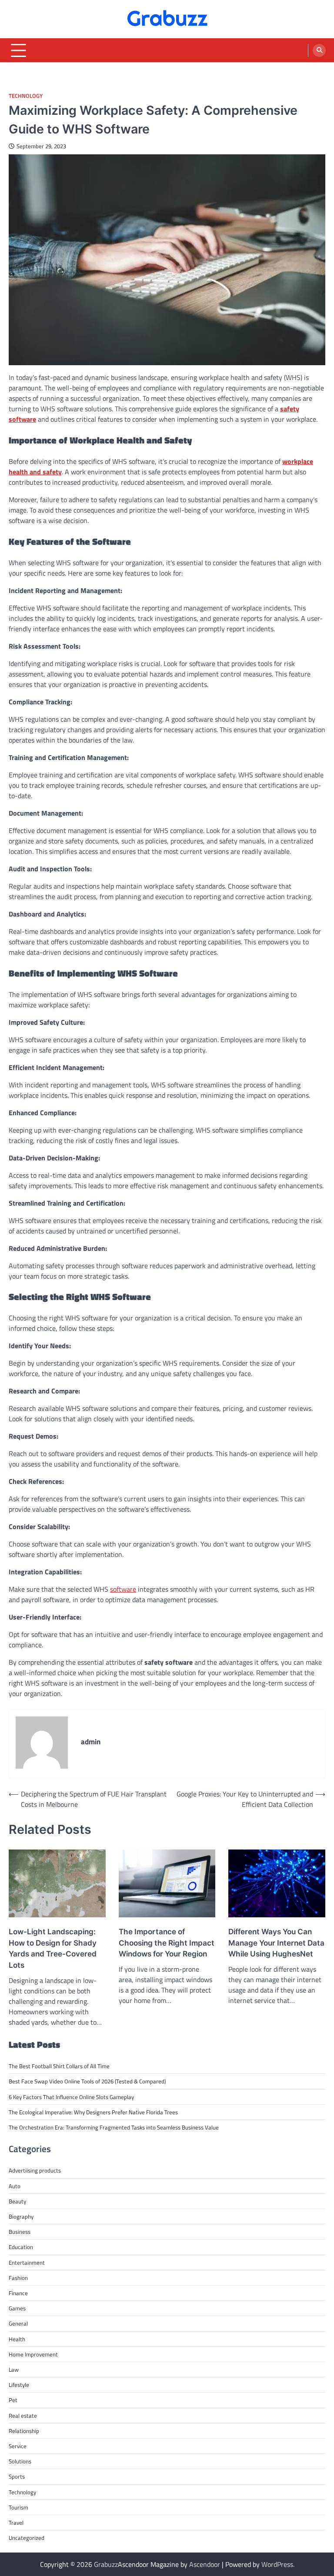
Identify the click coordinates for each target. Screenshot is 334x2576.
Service (18, 2446)
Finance (18, 2293)
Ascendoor (205, 2564)
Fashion (18, 2278)
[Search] (319, 50)
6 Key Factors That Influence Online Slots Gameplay (71, 2097)
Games (17, 2308)
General (18, 2323)
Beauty (17, 2201)
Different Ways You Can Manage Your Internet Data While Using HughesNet (276, 1943)
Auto (15, 2186)
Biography (21, 2216)
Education (21, 2247)
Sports (17, 2476)
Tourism (18, 2507)
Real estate (23, 2416)
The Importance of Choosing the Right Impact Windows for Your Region (167, 1943)
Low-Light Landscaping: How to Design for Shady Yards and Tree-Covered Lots (53, 1948)
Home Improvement (33, 2354)
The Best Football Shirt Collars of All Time (59, 2066)
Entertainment (27, 2263)
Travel (16, 2523)
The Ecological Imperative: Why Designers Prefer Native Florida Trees (93, 2112)
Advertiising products (35, 2170)
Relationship (24, 2431)
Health (17, 2339)
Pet (13, 2400)
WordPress (277, 2564)
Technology (26, 96)
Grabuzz (106, 2564)
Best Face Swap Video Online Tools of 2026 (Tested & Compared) (87, 2081)
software (123, 1589)
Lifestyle (19, 2385)
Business (20, 2232)
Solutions (20, 2461)
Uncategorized (27, 2538)
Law (14, 2369)
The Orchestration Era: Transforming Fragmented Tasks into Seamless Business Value (114, 2127)
